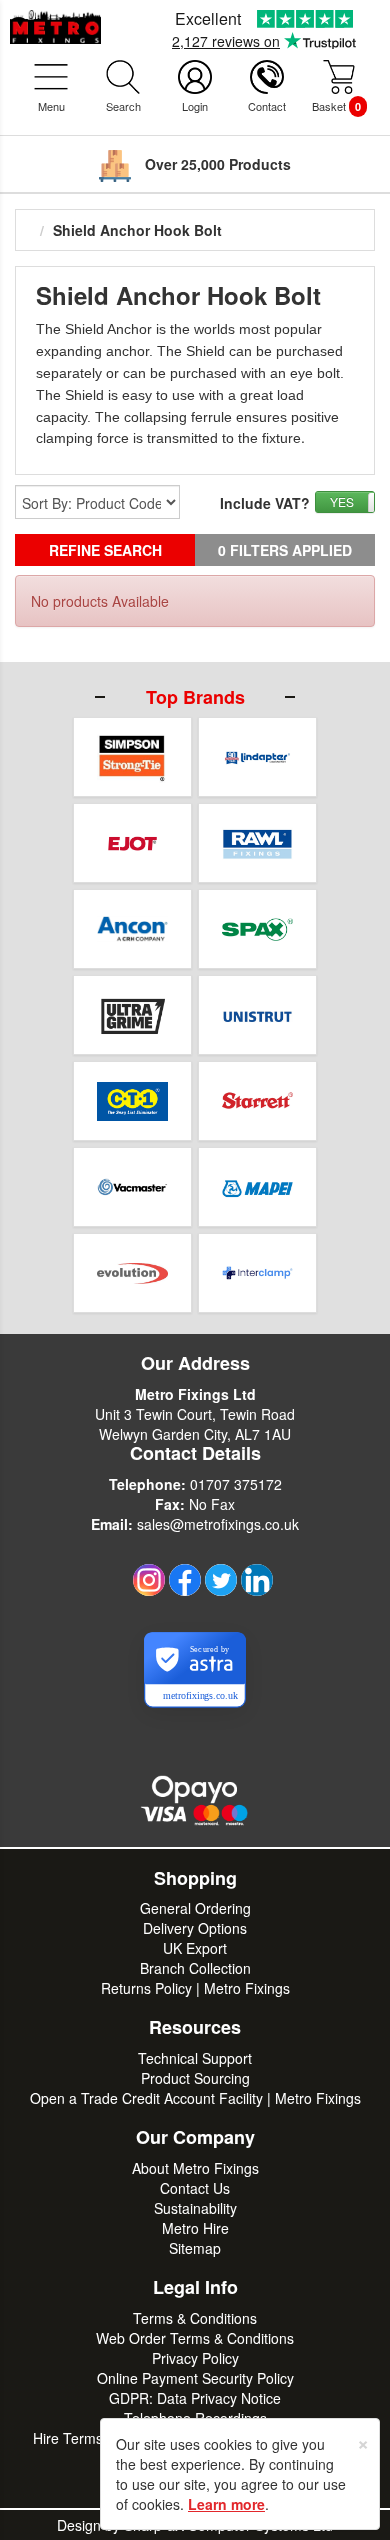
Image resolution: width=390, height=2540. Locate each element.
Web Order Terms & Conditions (195, 2338)
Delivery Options (195, 1928)
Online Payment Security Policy (195, 2378)
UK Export (195, 1948)
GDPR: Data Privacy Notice (195, 2398)
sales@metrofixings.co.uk (218, 1524)
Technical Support (195, 2058)
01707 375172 (236, 1484)
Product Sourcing (195, 2078)
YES (342, 501)
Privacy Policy (195, 2358)
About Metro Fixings (195, 2168)
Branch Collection (195, 1968)
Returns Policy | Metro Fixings (195, 1988)
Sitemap (195, 2248)
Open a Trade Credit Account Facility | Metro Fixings (195, 2098)
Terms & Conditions (195, 2318)
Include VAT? (265, 503)
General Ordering (195, 1908)
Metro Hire (195, 2228)
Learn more (226, 2504)
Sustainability (195, 2208)
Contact (267, 106)
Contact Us (195, 2188)
